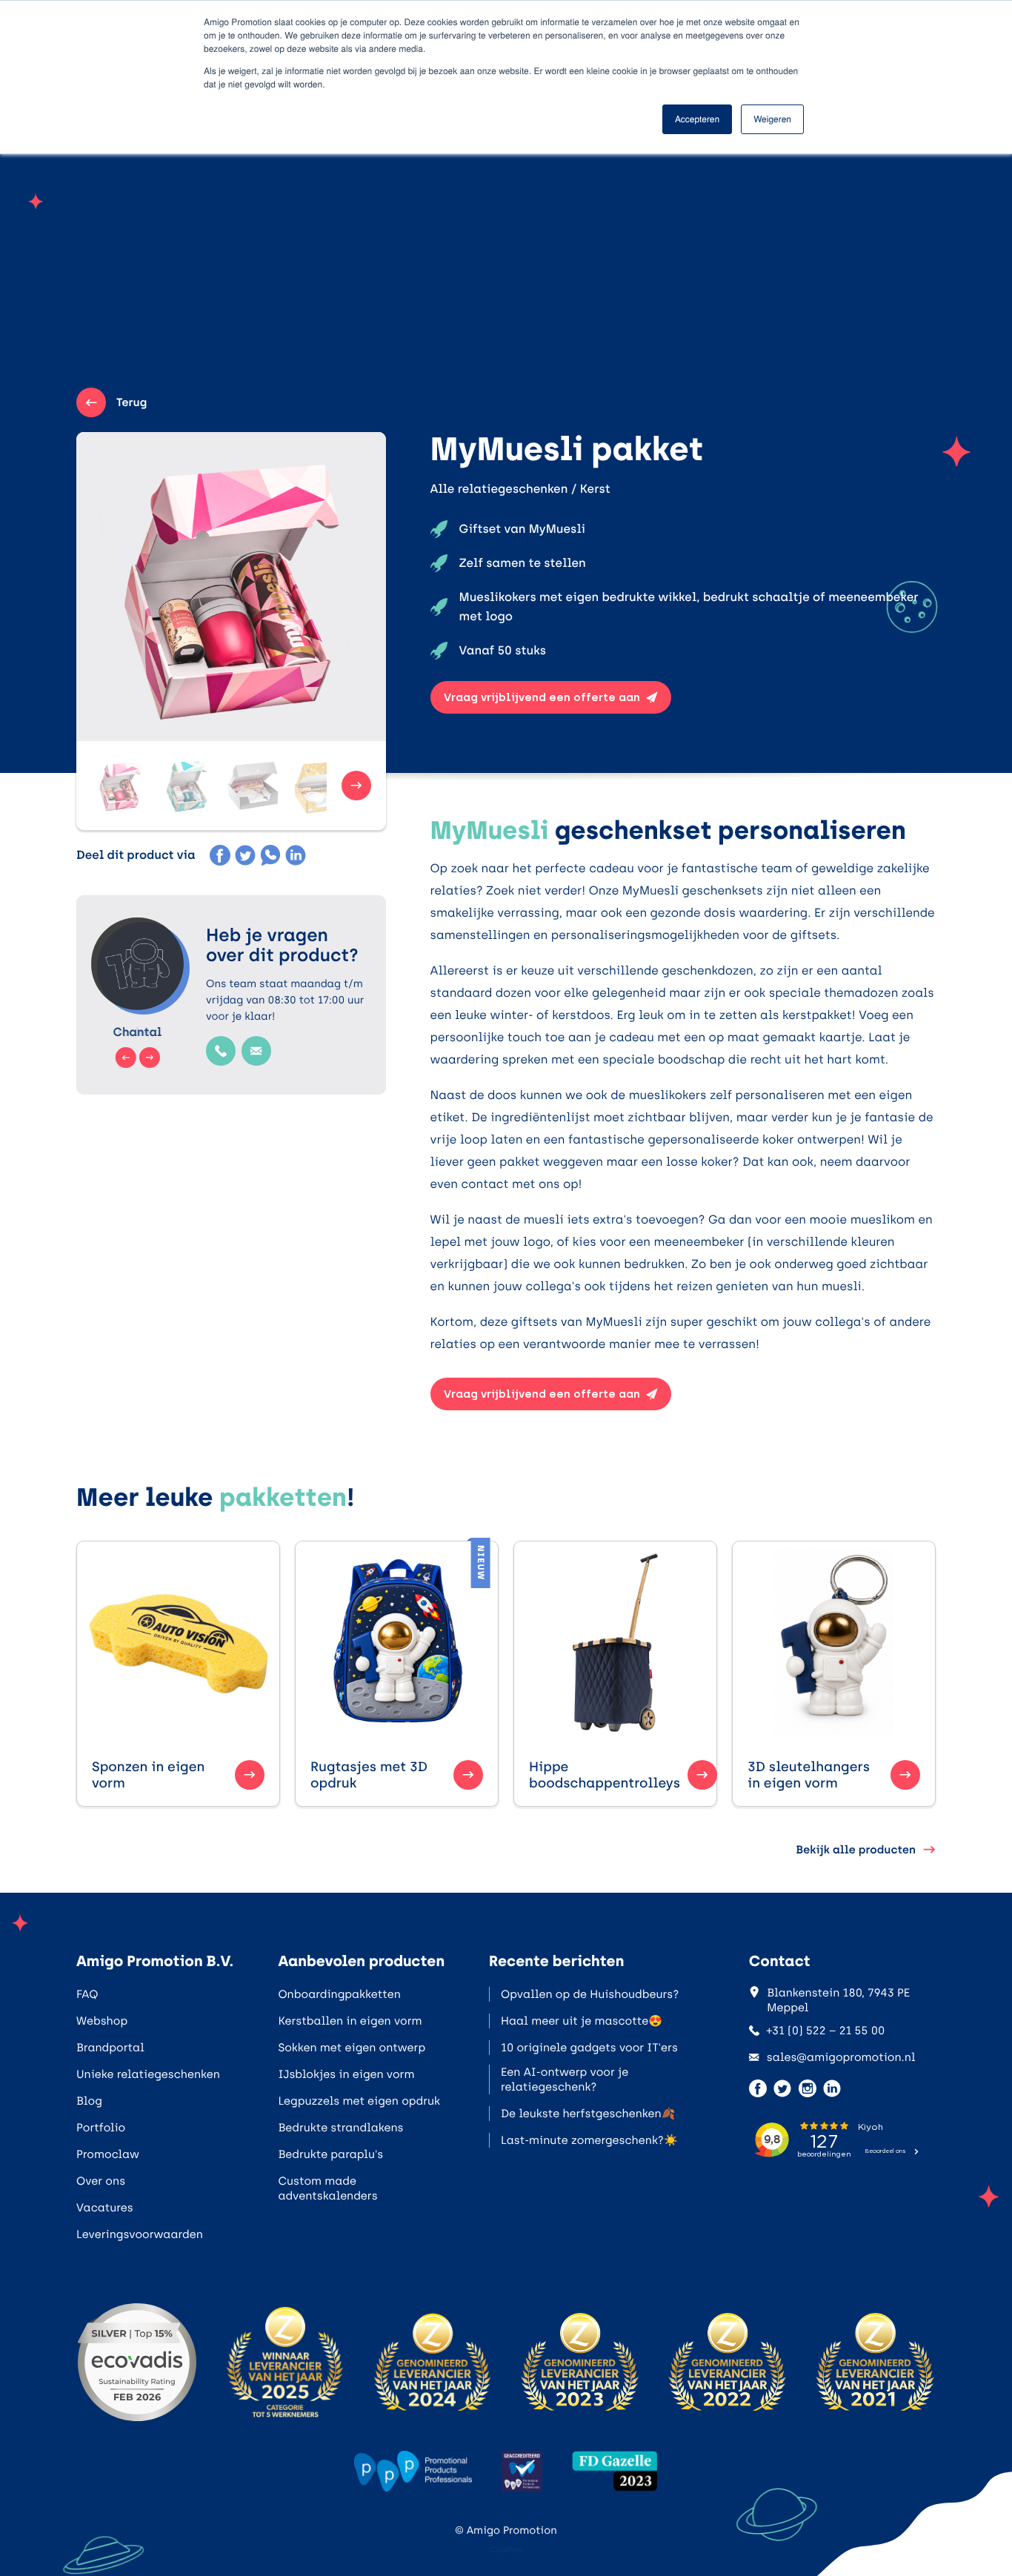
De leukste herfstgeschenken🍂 (588, 2114)
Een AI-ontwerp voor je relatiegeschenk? (565, 2079)
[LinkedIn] (296, 855)
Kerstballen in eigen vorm (350, 2021)
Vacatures (105, 2208)
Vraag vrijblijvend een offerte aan (542, 697)
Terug (132, 402)
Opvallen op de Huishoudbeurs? (590, 1994)
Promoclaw (108, 2154)
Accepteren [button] (697, 119)
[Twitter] (245, 855)
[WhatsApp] (270, 855)
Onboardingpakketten (339, 1994)
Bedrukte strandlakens (340, 2128)
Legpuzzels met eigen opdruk (359, 2101)
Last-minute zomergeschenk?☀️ (589, 2140)
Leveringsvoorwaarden (140, 2234)
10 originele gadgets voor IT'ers (589, 2048)
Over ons (101, 2181)
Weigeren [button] (772, 119)
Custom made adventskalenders (327, 2188)
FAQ (87, 1994)
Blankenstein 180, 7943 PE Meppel (838, 2000)
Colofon (506, 2550)
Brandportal (110, 2048)
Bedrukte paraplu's (330, 2154)
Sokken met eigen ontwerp (352, 2048)
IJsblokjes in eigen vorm (346, 2074)
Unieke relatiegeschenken (148, 2074)
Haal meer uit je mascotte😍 (582, 2021)
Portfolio (101, 2128)
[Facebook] (220, 855)
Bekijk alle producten (856, 1850)
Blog (89, 2101)
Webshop (102, 2021)
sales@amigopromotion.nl (841, 2057)
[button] (121, 786)
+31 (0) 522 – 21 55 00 (826, 2031)
